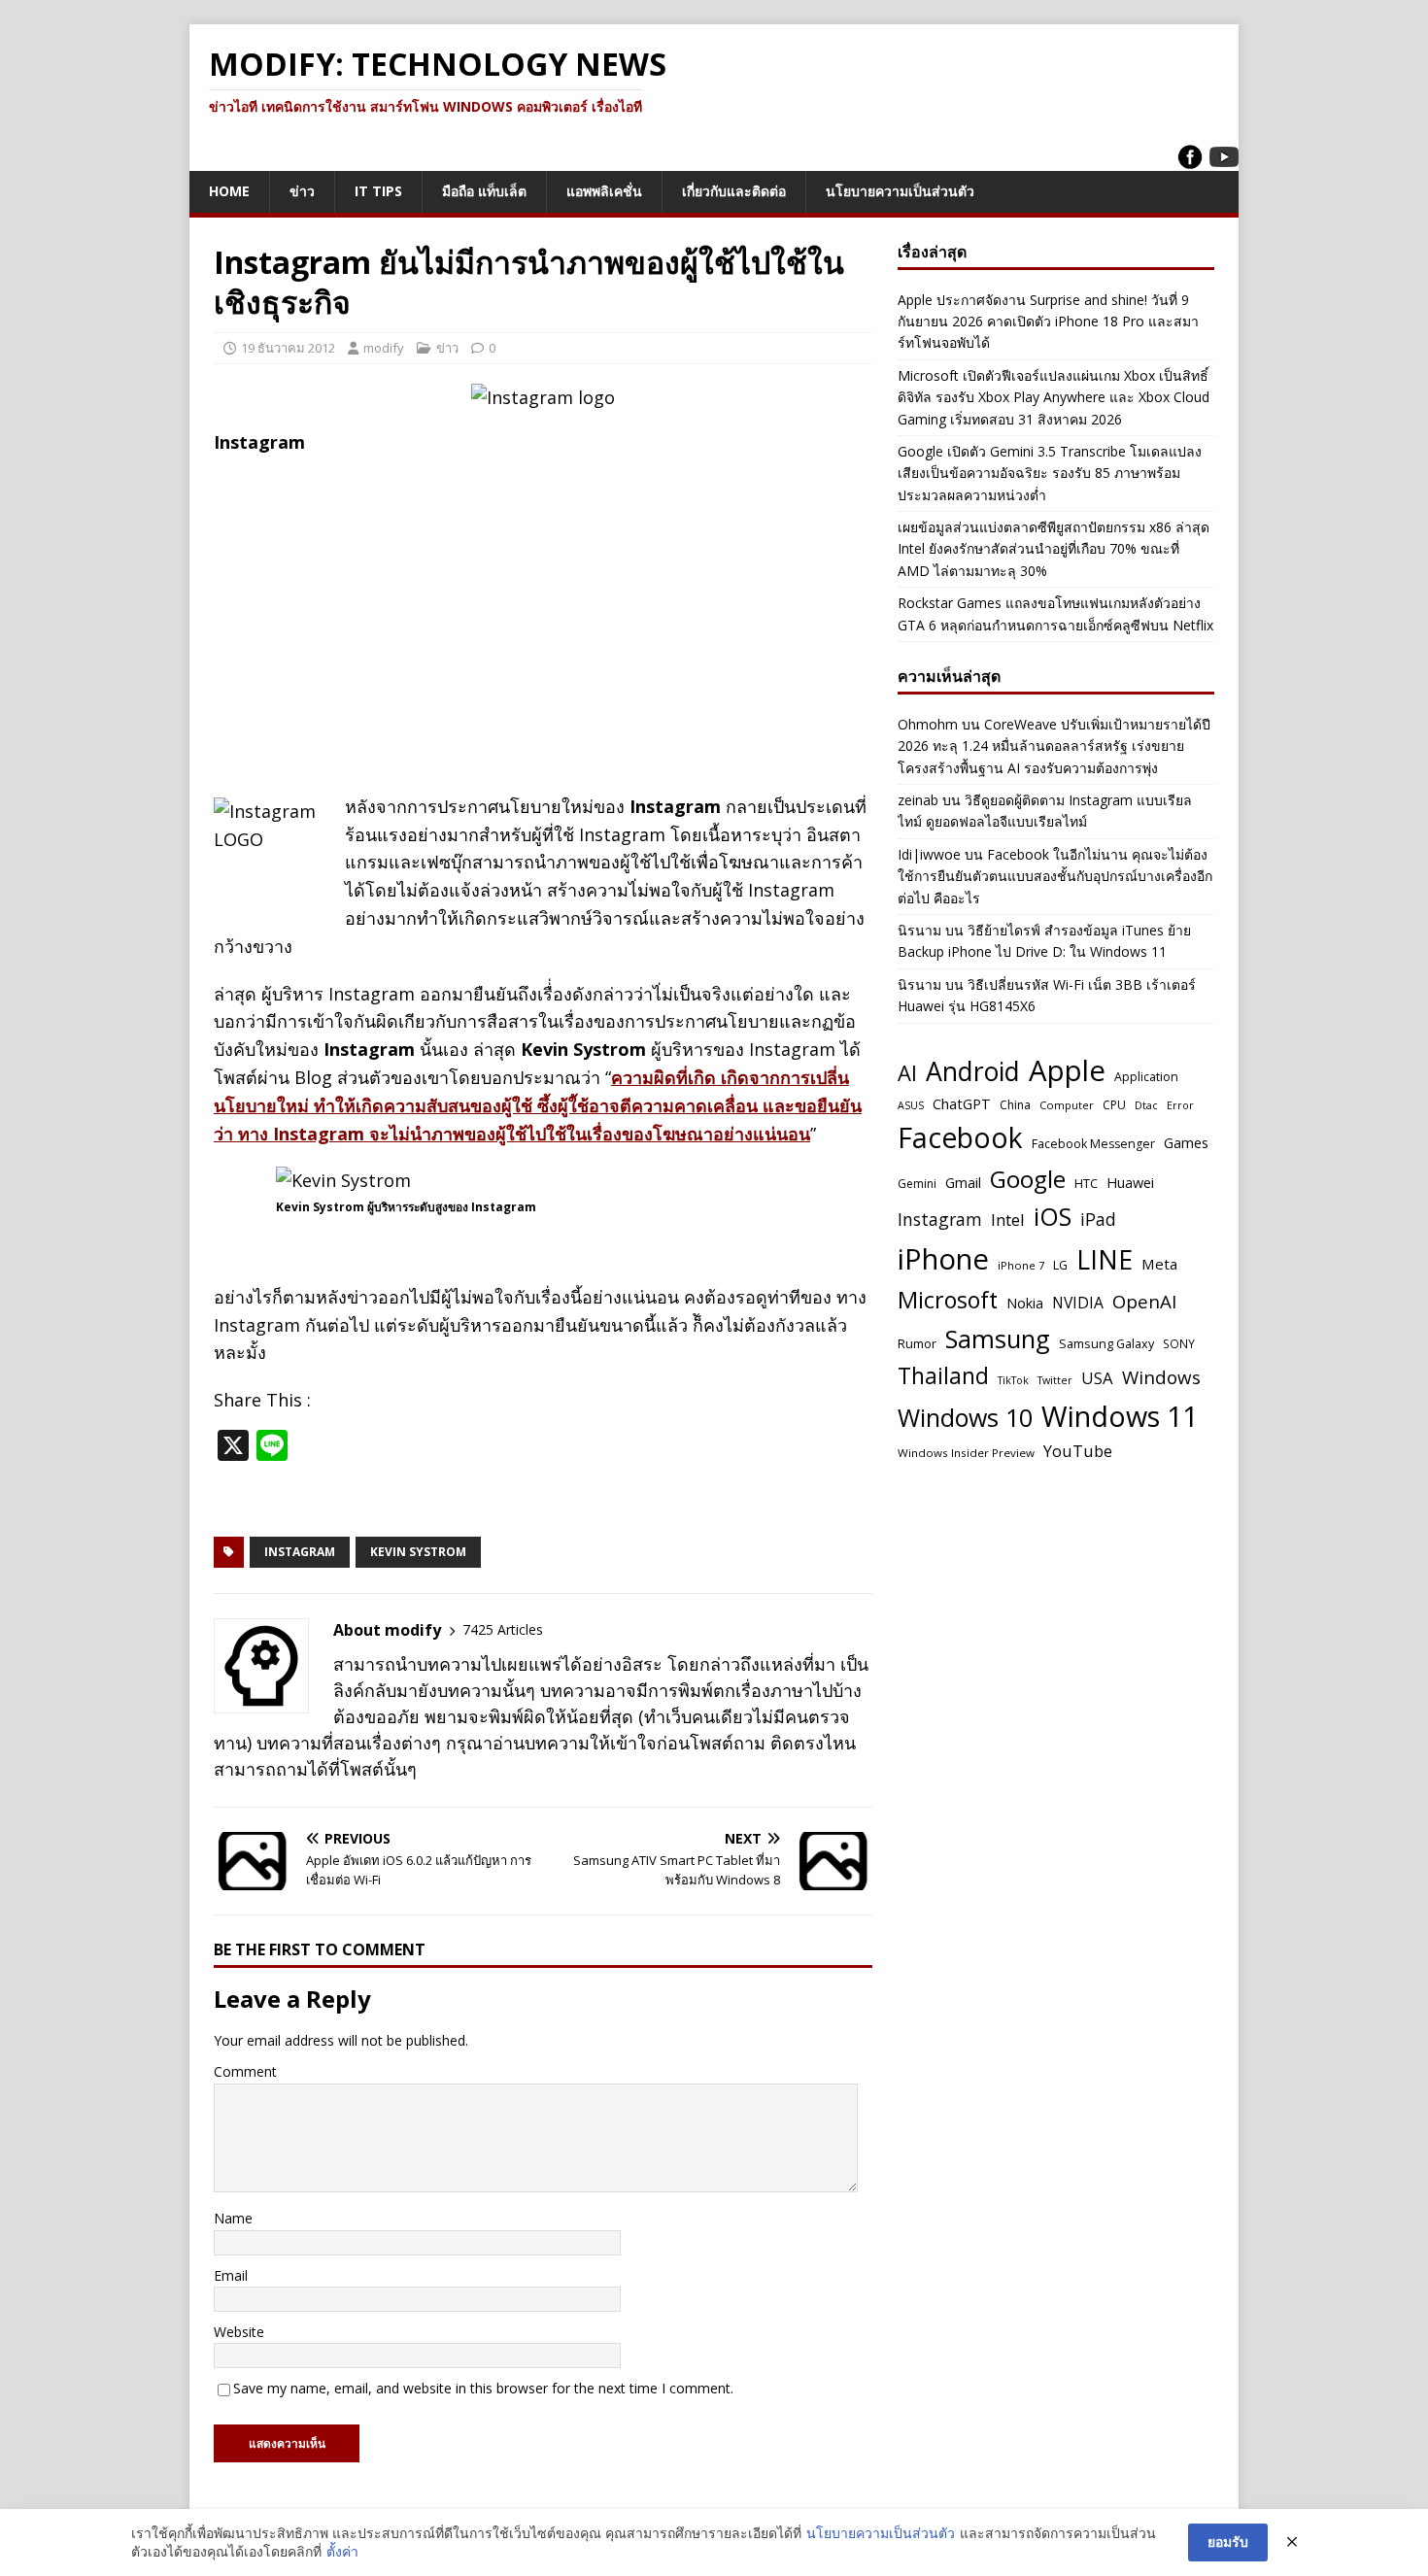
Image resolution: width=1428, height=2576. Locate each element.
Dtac (1146, 1105)
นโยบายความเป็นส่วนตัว (900, 191)
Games (1186, 1142)
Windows (1161, 1377)
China (1015, 1105)
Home (229, 191)
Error (1180, 1105)
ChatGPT (962, 1103)
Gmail (963, 1183)
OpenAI (1144, 1301)
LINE (1105, 1260)
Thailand (943, 1375)
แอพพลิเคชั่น (604, 191)
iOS (1053, 1216)
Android (973, 1071)
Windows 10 (965, 1417)
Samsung (998, 1339)
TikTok (1013, 1380)
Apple (1067, 1070)
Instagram (300, 1552)
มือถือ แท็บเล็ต (484, 191)
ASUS (911, 1105)
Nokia (1025, 1303)
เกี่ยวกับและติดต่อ (734, 191)
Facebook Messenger (1093, 1144)
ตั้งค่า (342, 2551)
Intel (1008, 1220)
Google (1028, 1179)
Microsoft (948, 1300)
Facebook (960, 1137)
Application (1146, 1077)
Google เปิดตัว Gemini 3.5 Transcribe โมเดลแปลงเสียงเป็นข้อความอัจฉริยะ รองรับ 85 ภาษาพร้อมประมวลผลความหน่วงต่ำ (1050, 473)
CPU (1114, 1105)
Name (233, 2218)
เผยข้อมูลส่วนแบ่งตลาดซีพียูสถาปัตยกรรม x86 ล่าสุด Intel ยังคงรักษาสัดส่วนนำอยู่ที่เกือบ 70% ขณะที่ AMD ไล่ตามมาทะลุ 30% (1054, 549)
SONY (1179, 1343)
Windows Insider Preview (966, 1453)
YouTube (1078, 1451)
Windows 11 (1120, 1416)
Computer (1067, 1105)
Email (231, 2275)
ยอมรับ (1228, 2542)
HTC (1086, 1184)
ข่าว (302, 191)
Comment (245, 2071)
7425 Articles (503, 1629)
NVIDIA (1078, 1303)
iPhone (943, 1259)
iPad (1098, 1219)
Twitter (1055, 1380)
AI (907, 1072)
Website (239, 2332)
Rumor (917, 1343)
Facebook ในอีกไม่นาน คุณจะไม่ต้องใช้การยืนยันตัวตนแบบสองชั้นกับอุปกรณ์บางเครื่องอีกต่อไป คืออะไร (1055, 876)
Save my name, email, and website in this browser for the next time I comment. (483, 2388)
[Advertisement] (543, 609)
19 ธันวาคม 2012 (288, 348)
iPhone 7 (1021, 1265)
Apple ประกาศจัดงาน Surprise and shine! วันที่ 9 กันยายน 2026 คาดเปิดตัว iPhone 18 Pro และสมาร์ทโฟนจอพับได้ (1048, 322)
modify (384, 348)
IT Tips (378, 191)
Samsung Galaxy (1106, 1344)
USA (1097, 1378)
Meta (1159, 1264)
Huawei (1130, 1182)
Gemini (917, 1184)
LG (1060, 1265)
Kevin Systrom (418, 1552)
